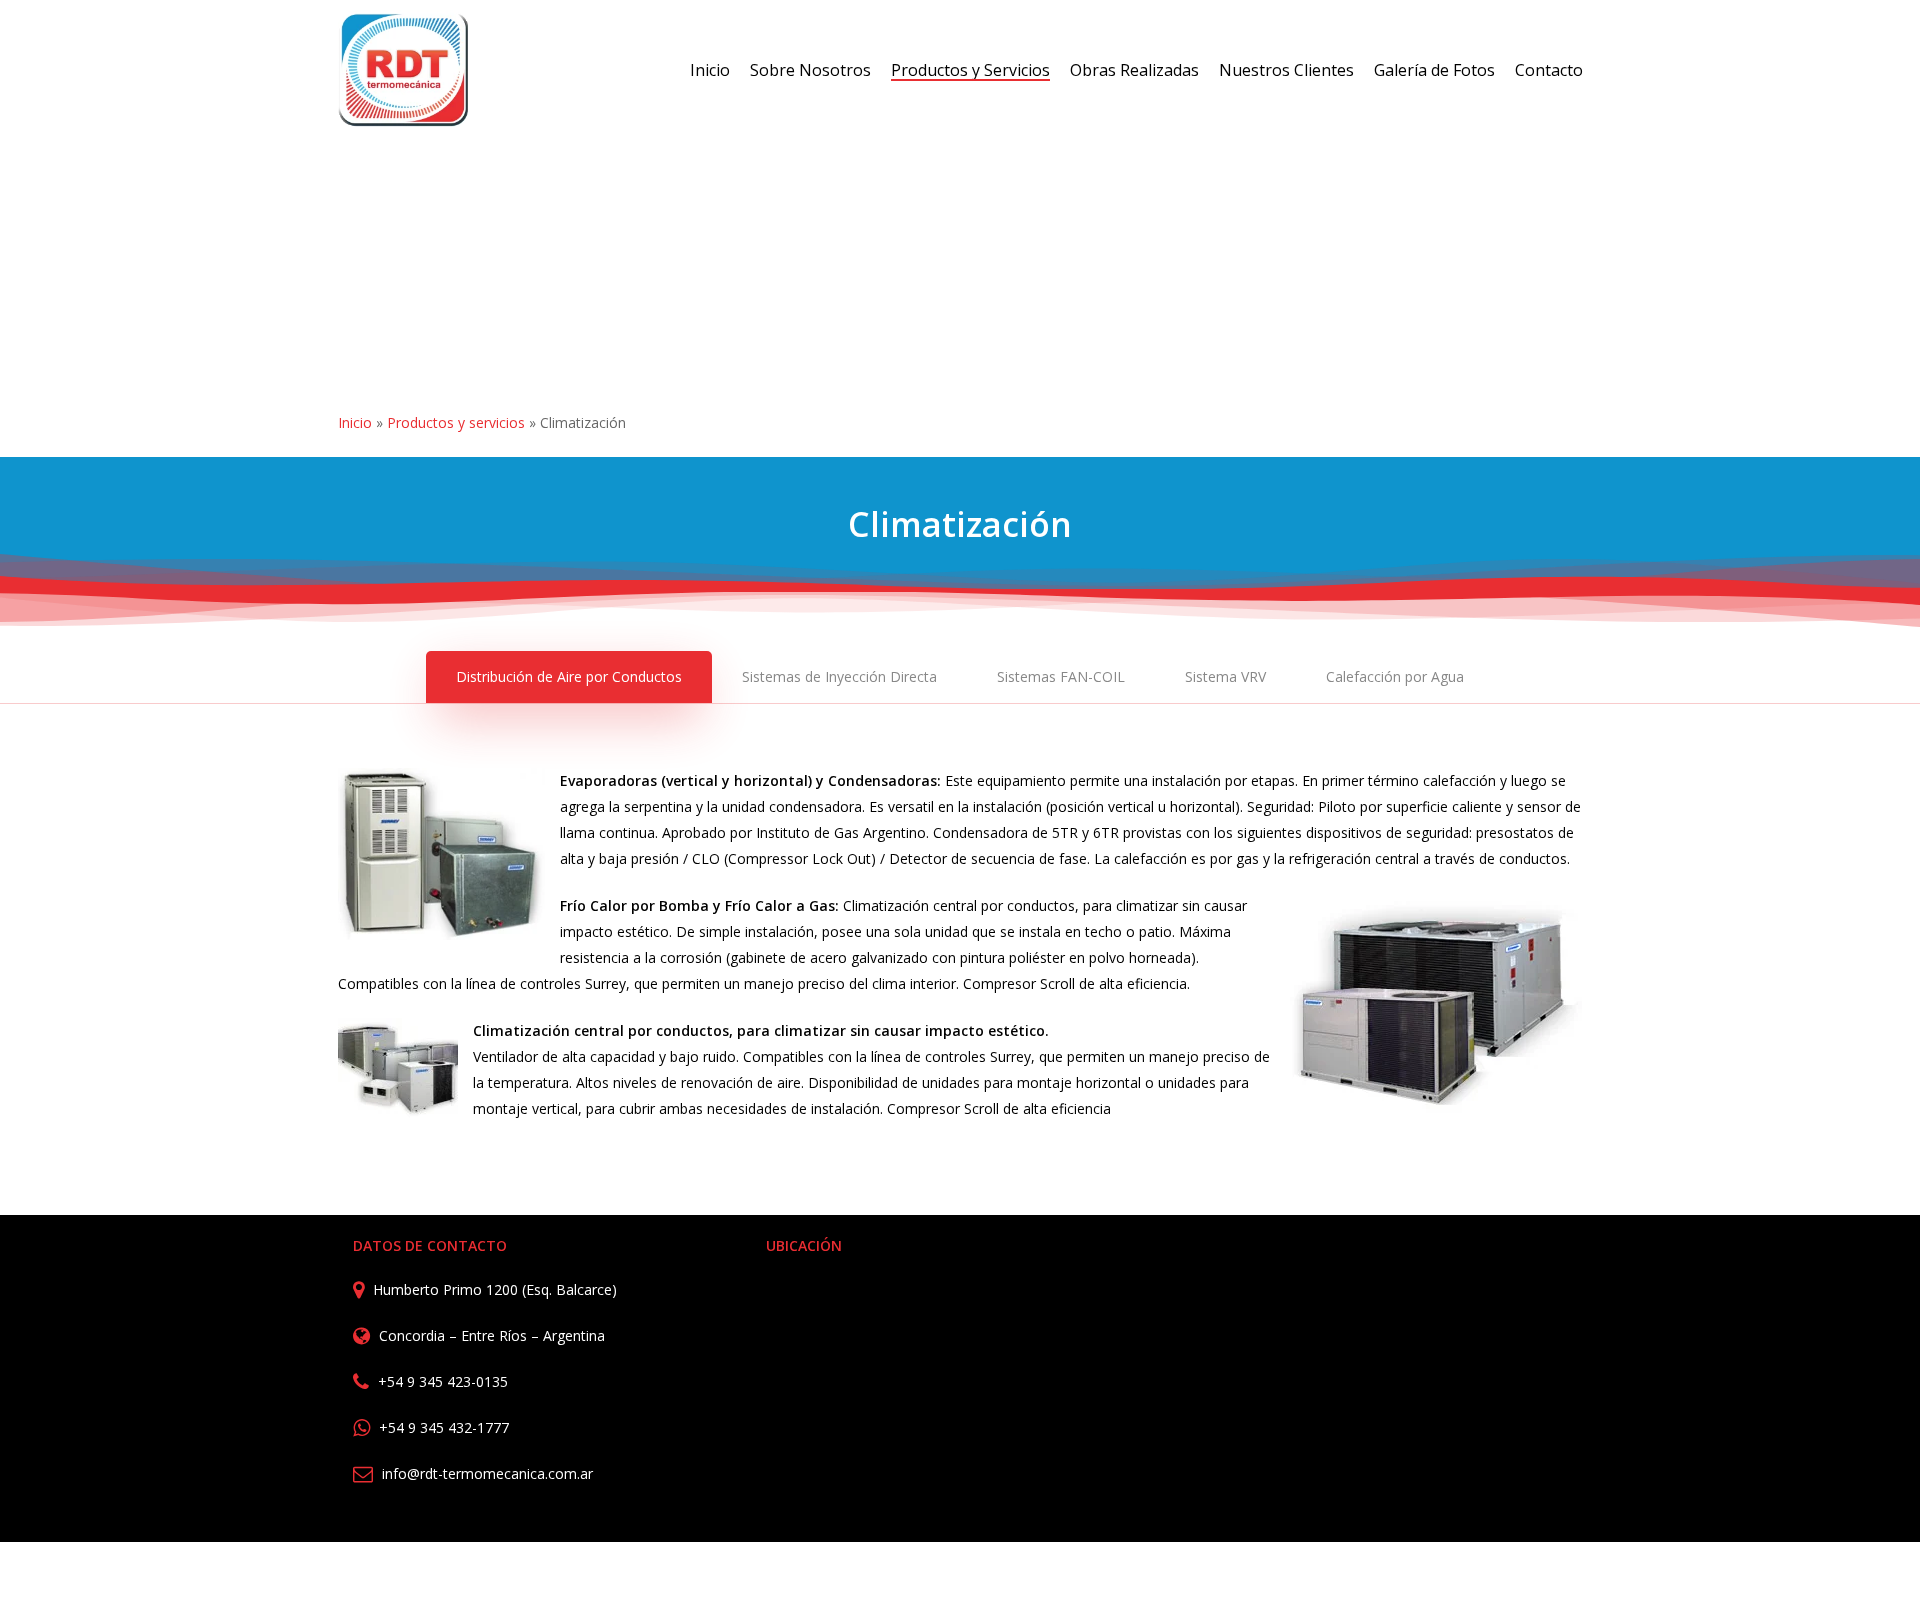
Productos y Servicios (970, 70)
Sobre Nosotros (810, 70)
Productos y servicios (456, 422)
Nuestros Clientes (1286, 70)
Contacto (1549, 70)
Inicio (710, 70)
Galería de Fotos (1434, 70)
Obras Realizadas (1134, 70)
